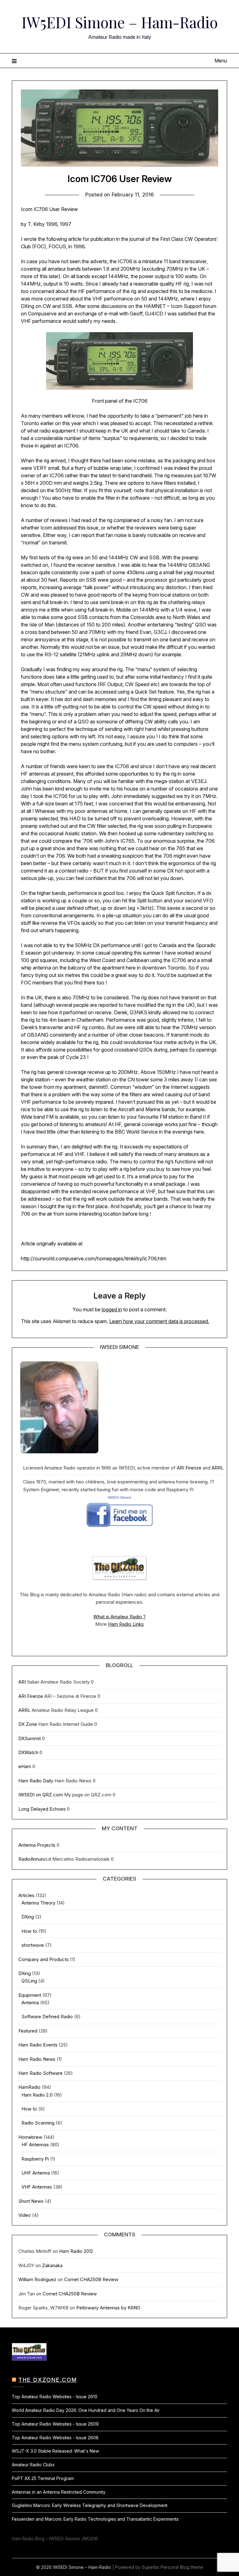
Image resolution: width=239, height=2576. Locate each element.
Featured (28, 2031)
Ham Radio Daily (36, 1781)
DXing (28, 1917)
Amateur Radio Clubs (33, 2465)
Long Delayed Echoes (42, 1809)
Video (25, 2215)
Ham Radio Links (126, 1624)
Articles (26, 1895)
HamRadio (29, 2087)
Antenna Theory (38, 1903)
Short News (31, 2201)
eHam (25, 1766)
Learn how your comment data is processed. (159, 1321)
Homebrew (30, 2137)
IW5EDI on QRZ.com (41, 1795)
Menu (221, 61)
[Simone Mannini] (120, 1529)
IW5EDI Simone (119, 1497)
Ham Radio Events (38, 2045)
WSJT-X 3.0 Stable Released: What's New (55, 2451)
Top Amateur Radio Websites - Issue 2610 (55, 2397)
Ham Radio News (37, 2059)
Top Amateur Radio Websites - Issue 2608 (55, 2438)
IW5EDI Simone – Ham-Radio (120, 22)
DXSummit (30, 1738)
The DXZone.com (48, 2380)
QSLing (29, 1981)
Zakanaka (52, 2265)
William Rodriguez (37, 2279)
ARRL (218, 1468)
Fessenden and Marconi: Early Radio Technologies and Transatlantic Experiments (95, 2519)
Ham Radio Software (40, 2073)
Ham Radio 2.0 (37, 2095)
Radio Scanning (38, 2123)
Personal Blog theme (182, 2567)
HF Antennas (35, 2145)
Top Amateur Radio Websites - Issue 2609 (55, 2424)
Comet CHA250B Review (91, 2279)
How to (29, 1931)
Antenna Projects (37, 1845)
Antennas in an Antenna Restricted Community (59, 2492)
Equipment (30, 1995)
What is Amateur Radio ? (119, 1617)
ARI (22, 1682)
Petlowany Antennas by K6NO (108, 2308)
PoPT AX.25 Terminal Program (43, 2478)
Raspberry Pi (35, 2159)
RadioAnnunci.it (35, 1859)
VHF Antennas (37, 2187)
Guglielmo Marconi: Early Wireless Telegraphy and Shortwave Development (90, 2505)
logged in (112, 1309)
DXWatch (28, 1752)
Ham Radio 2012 (76, 2251)
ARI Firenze (189, 1468)
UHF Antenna (36, 2173)
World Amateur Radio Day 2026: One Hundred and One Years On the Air (86, 2410)
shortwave (33, 1945)
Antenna (30, 2003)
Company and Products (44, 1959)
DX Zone (28, 1724)
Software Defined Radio (47, 2017)
